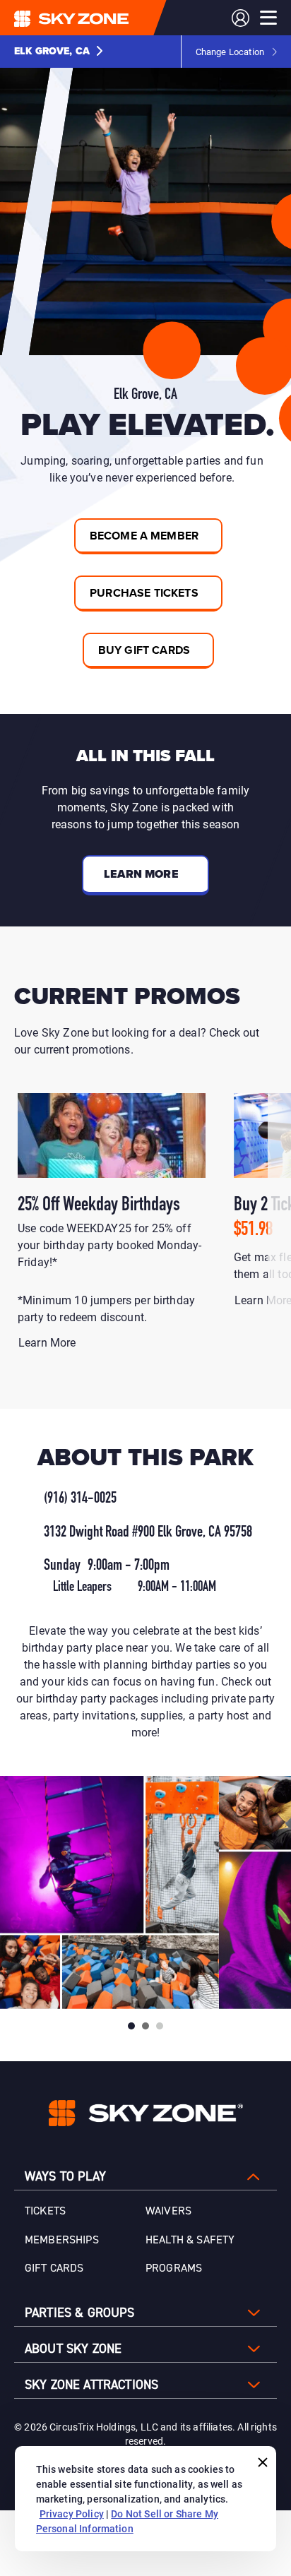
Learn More (49, 1342)
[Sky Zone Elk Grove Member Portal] (240, 18)
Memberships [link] (62, 2240)
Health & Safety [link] (190, 2240)
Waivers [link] (168, 2211)
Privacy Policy (72, 2514)
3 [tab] (160, 2026)
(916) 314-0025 (80, 1499)
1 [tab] (131, 2026)
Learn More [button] (141, 874)
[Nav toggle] (268, 18)
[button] (59, 52)
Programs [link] (174, 2268)
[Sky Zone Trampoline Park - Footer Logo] (146, 2113)
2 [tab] (145, 2026)
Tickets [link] (45, 2211)
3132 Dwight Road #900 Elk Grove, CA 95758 (148, 1533)
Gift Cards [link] (54, 2268)
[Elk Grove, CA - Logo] (100, 18)
